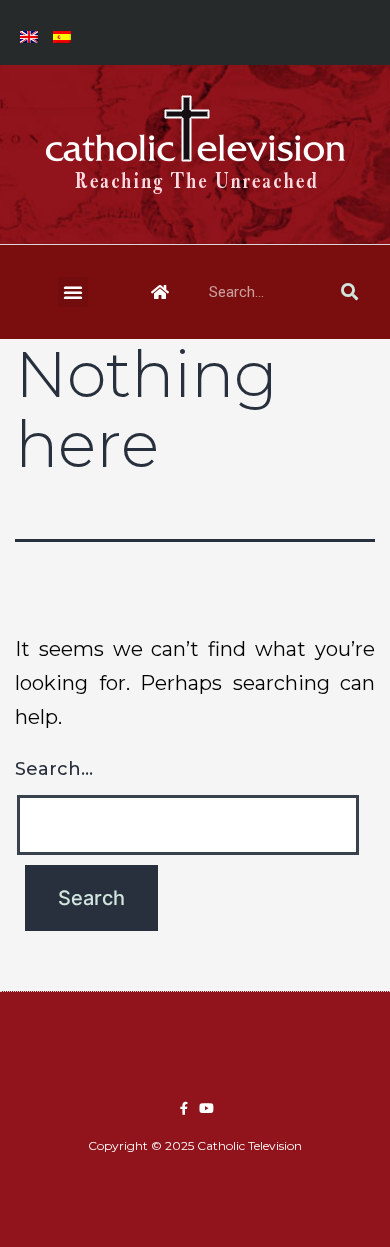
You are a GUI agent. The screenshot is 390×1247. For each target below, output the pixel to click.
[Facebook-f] (183, 1108)
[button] (73, 292)
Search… (54, 769)
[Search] (349, 292)
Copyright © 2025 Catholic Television (195, 1145)
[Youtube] (206, 1108)
